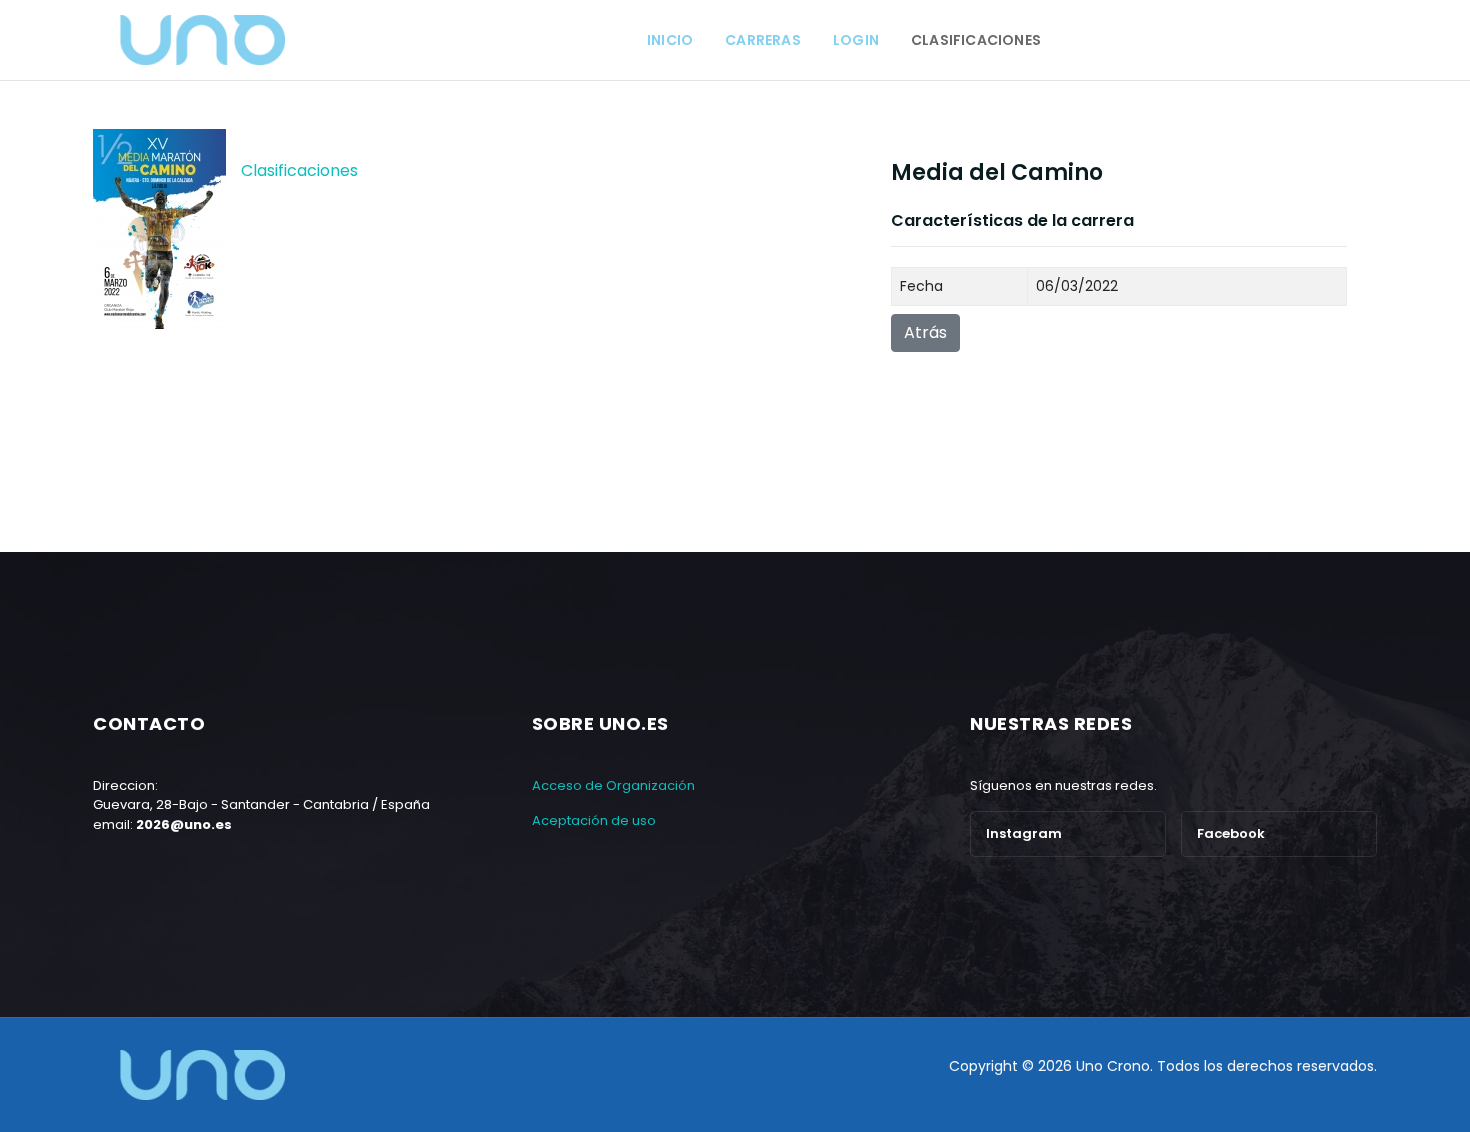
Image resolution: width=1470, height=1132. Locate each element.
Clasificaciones (299, 170)
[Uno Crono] (202, 40)
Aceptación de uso (594, 820)
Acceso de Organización (613, 785)
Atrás (925, 332)
